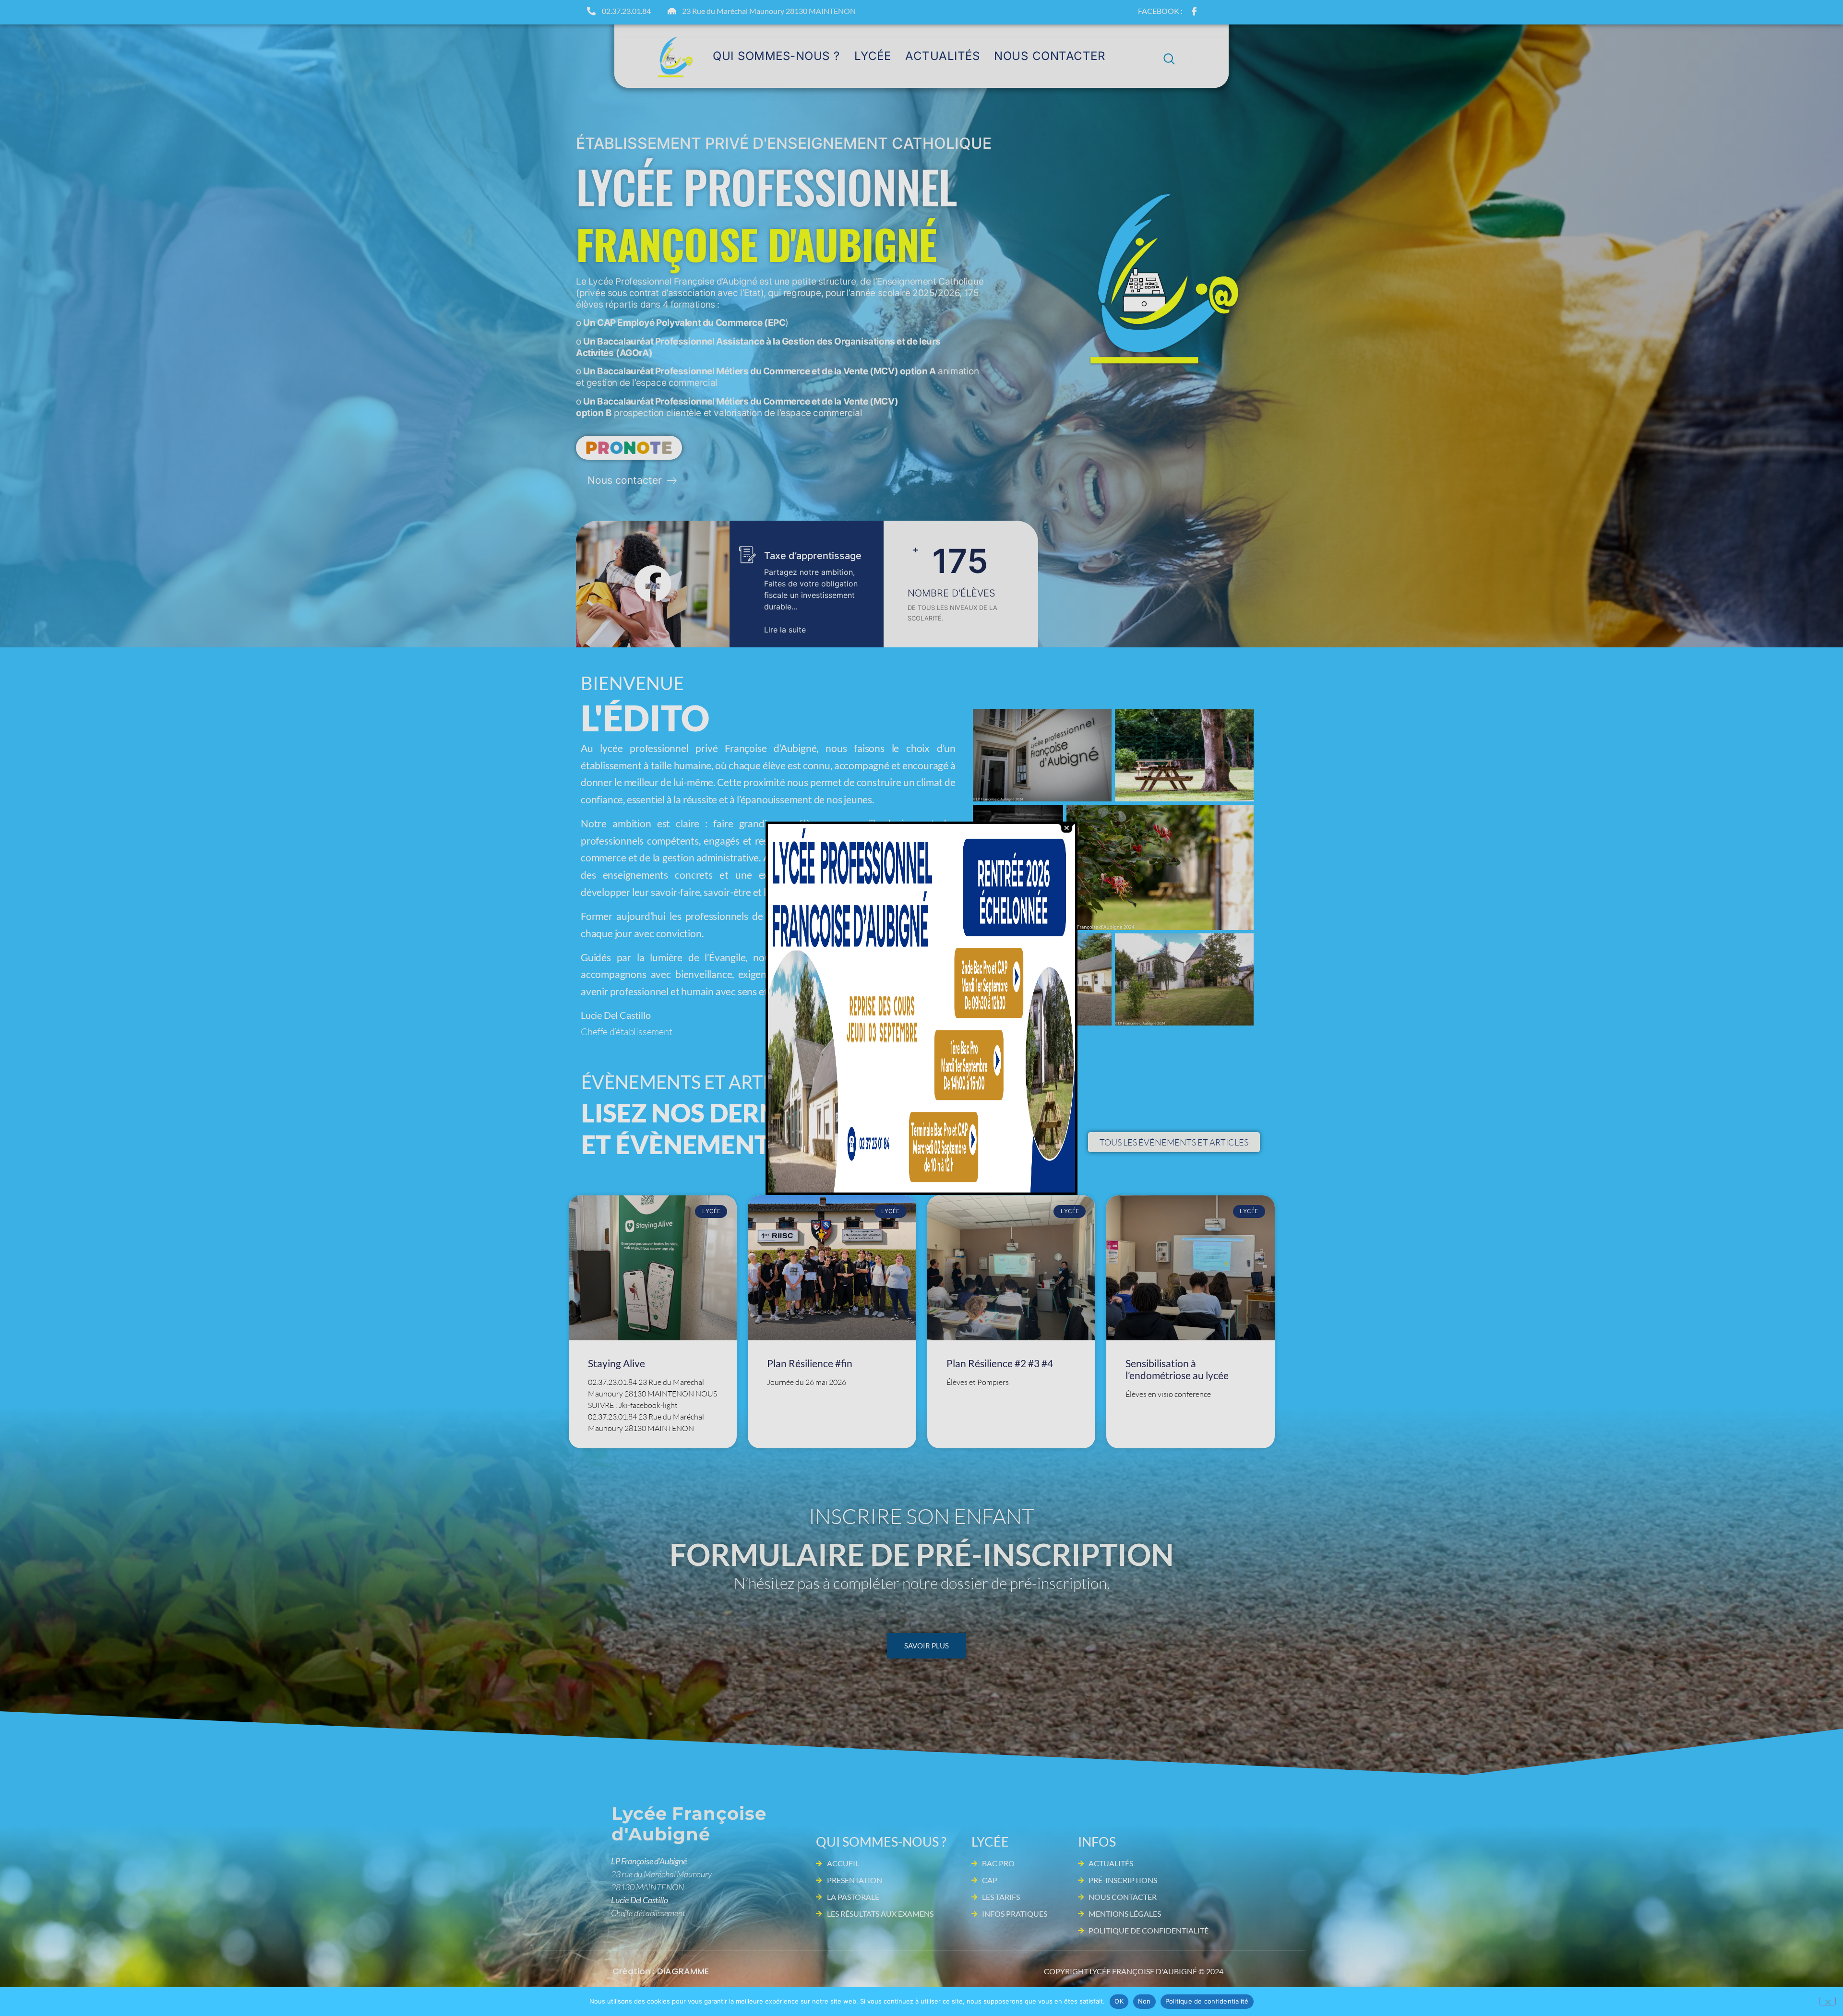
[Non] (1828, 2001)
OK (1119, 2001)
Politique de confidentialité (1207, 2001)
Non (1144, 2001)
